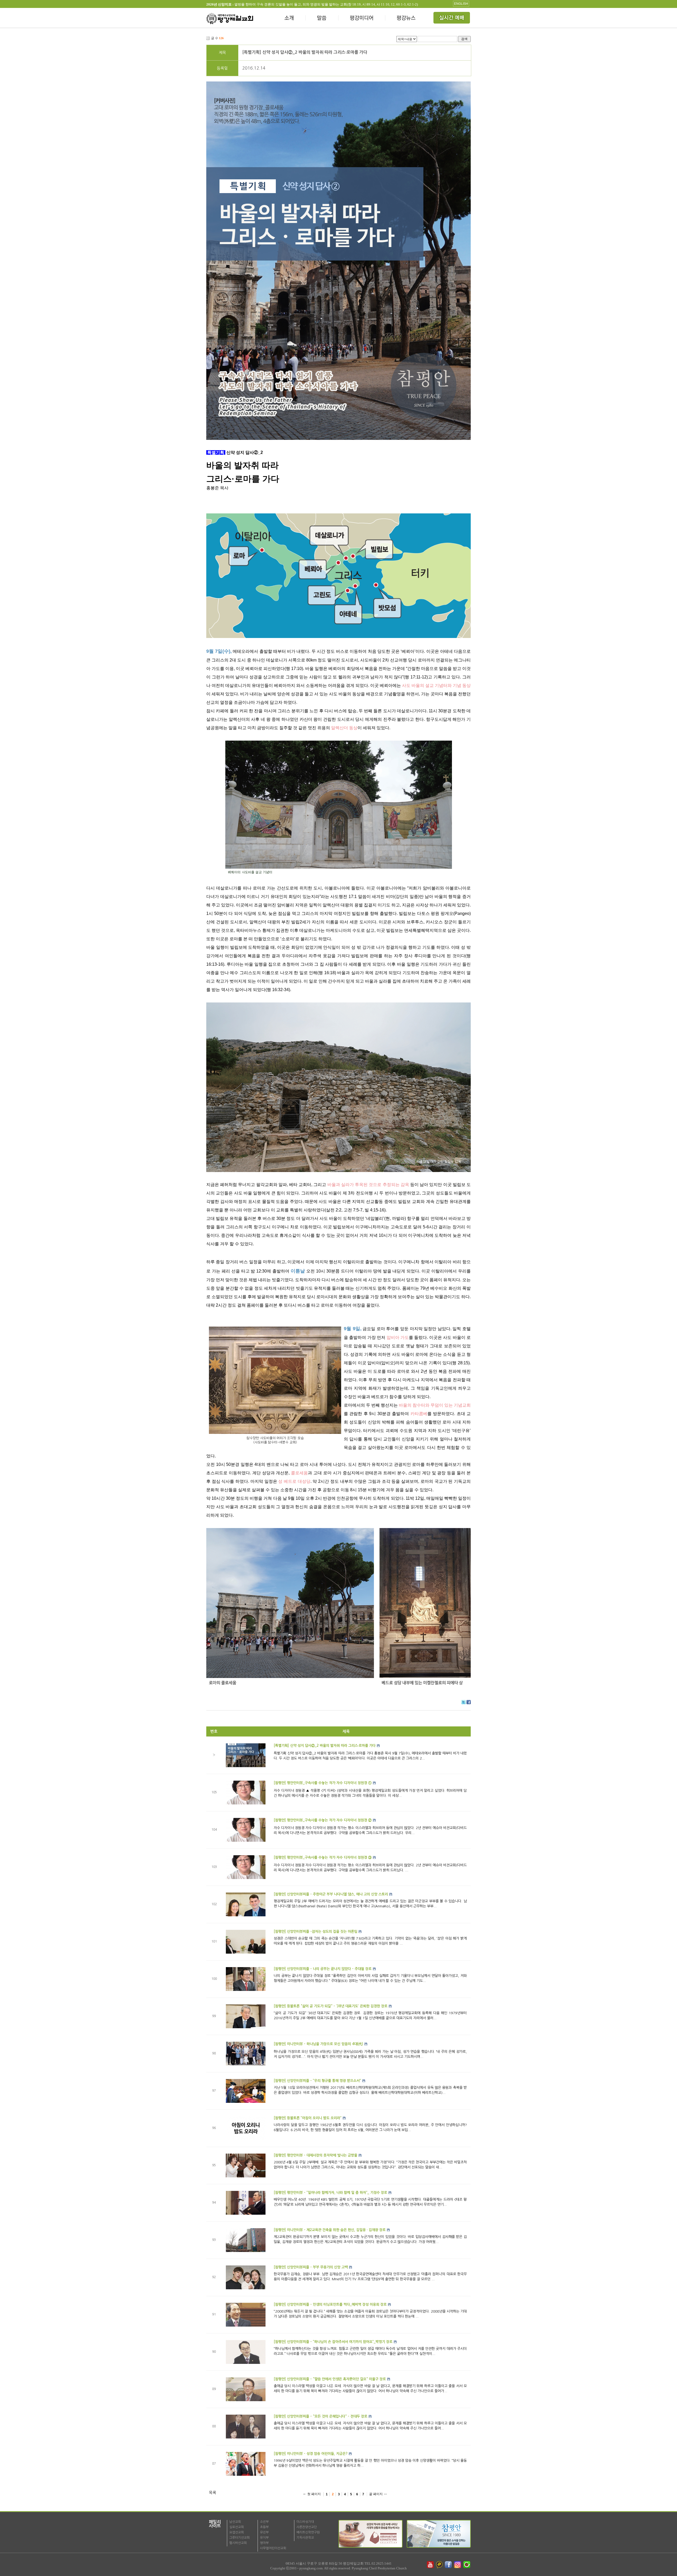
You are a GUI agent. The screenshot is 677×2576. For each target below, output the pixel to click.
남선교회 (235, 2522)
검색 (464, 39)
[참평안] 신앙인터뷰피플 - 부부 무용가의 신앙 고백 (311, 2267)
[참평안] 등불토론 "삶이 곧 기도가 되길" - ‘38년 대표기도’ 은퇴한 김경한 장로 (331, 2006)
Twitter (464, 1702)
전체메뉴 (452, 19)
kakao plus (440, 2565)
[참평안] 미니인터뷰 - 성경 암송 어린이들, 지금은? (311, 2454)
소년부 (264, 2522)
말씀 (322, 19)
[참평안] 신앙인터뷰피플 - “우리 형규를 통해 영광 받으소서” (317, 2081)
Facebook (469, 1702)
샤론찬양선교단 (307, 2527)
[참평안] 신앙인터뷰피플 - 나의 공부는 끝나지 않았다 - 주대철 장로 (323, 1969)
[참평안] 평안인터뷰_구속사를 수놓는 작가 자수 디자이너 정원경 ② (323, 1820)
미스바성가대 (305, 2522)
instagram (458, 2565)
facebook (449, 2565)
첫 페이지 (314, 2494)
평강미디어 (362, 19)
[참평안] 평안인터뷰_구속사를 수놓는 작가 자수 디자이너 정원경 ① (323, 1783)
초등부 (264, 2527)
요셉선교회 (237, 2532)
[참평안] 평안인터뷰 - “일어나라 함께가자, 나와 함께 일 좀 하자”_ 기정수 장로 (330, 2193)
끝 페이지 (376, 2494)
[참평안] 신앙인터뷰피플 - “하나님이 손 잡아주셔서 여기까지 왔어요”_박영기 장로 (333, 2342)
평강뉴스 (406, 19)
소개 (289, 19)
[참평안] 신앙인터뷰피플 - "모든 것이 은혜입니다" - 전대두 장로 (321, 2416)
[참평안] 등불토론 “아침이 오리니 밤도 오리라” (308, 2118)
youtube (430, 2565)
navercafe (467, 2565)
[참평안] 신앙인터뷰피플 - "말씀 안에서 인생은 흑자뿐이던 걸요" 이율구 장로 (330, 2379)
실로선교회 (237, 2527)
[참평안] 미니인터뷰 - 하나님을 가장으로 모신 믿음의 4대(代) (318, 2044)
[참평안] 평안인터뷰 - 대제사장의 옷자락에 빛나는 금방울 (315, 2155)
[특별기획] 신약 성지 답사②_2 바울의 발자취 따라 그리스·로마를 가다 (305, 52)
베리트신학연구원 (308, 2532)
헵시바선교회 (238, 2543)
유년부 (264, 2532)
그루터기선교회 (239, 2538)
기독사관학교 (305, 2538)
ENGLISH (461, 4)
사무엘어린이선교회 (273, 2548)
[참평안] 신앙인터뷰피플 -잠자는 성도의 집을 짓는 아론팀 (315, 1932)
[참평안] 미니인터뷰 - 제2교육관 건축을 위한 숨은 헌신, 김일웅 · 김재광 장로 (330, 2230)
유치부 (264, 2538)
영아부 (264, 2543)
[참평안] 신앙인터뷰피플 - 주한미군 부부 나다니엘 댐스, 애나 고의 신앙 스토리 (331, 1894)
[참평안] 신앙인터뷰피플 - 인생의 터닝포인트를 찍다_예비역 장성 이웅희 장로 (330, 2304)
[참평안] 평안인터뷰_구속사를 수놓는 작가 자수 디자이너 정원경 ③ (323, 1857)
